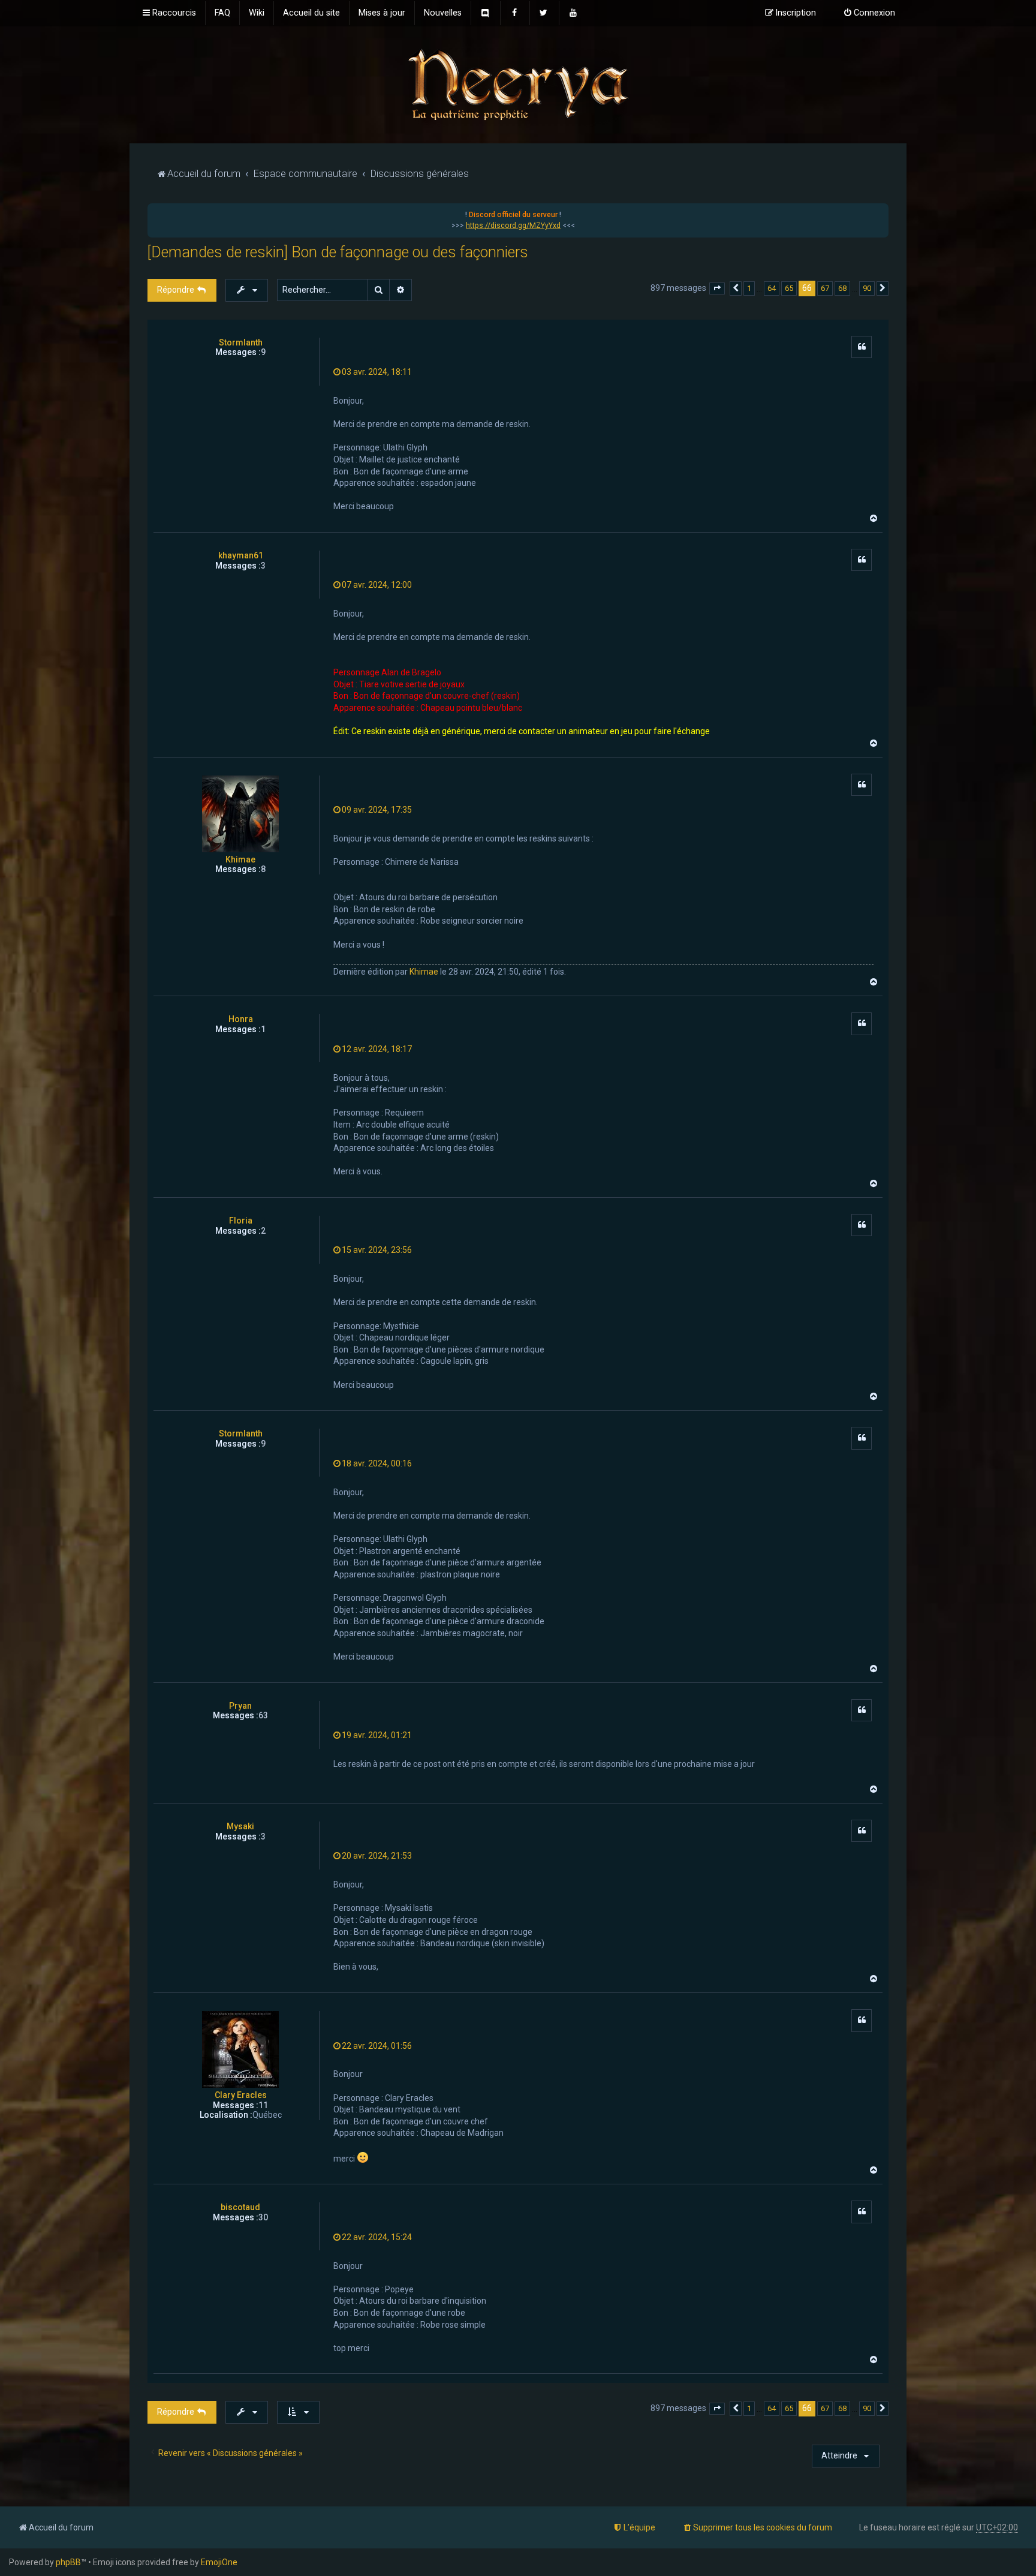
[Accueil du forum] (518, 84)
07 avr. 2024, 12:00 (377, 585)
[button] (717, 288)
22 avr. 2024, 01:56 (377, 2046)
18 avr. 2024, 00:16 (377, 1463)
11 (263, 2105)
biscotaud (240, 2207)
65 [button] (789, 288)
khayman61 (241, 555)
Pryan (240, 1706)
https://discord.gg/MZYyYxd (513, 226)
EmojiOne (219, 2562)
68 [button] (842, 288)
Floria (241, 1221)
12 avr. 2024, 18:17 (377, 1049)
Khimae (240, 859)
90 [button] (867, 288)
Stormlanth (241, 342)
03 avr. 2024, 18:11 (377, 372)
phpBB (68, 2562)
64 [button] (772, 288)
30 (263, 2217)
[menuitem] (222, 13)
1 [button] (749, 288)
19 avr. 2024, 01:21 (377, 1735)
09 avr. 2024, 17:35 (377, 810)
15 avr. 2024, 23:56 (377, 1250)
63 (263, 1715)
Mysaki (240, 1826)
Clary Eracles (241, 2095)
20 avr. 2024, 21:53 (377, 1856)
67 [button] (825, 288)
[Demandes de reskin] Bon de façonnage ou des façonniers (338, 252)
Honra (241, 1019)
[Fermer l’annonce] (879, 213)
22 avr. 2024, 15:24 (377, 2237)
